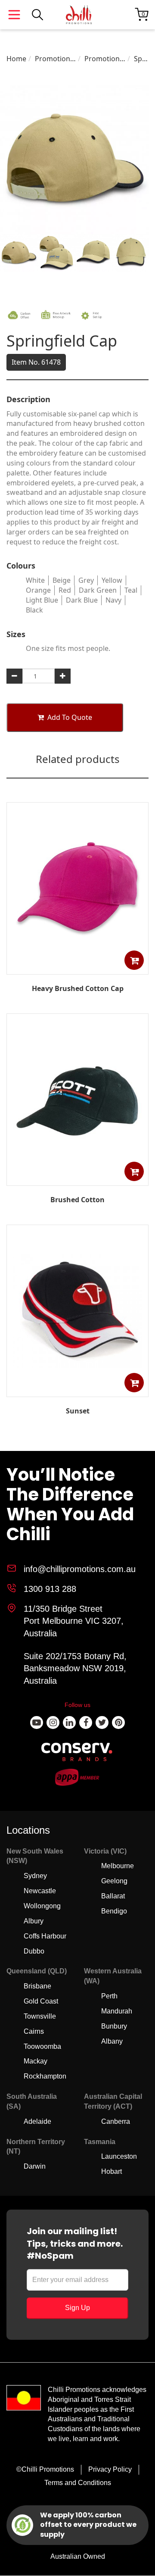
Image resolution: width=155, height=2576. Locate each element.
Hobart (112, 2171)
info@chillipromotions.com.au (80, 1569)
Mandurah (117, 2011)
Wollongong (42, 1906)
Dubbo (34, 1951)
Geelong (114, 1881)
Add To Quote (70, 717)
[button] (134, 960)
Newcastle (40, 1891)
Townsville (40, 2016)
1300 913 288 (50, 1589)
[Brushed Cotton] (77, 1179)
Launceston (119, 2156)
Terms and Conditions (78, 2483)
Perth (109, 1996)
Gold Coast (41, 2001)
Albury (34, 1921)
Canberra (116, 2121)
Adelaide (37, 2121)
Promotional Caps (105, 59)
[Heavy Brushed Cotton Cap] (77, 968)
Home (16, 59)
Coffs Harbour (45, 1936)
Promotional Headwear (55, 59)
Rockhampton (45, 2076)
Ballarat (113, 1896)
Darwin (35, 2166)
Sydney (35, 1876)
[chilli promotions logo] (79, 15)
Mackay (36, 2061)
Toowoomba (42, 2046)
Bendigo (114, 1911)
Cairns (34, 2031)
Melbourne (118, 1866)
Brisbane (37, 1986)
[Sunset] (77, 1391)
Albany (112, 2041)
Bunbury (114, 2026)
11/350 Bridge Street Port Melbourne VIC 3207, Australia (74, 1621)
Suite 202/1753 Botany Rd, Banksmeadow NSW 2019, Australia (75, 1668)
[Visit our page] (37, 1723)
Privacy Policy (110, 2469)
